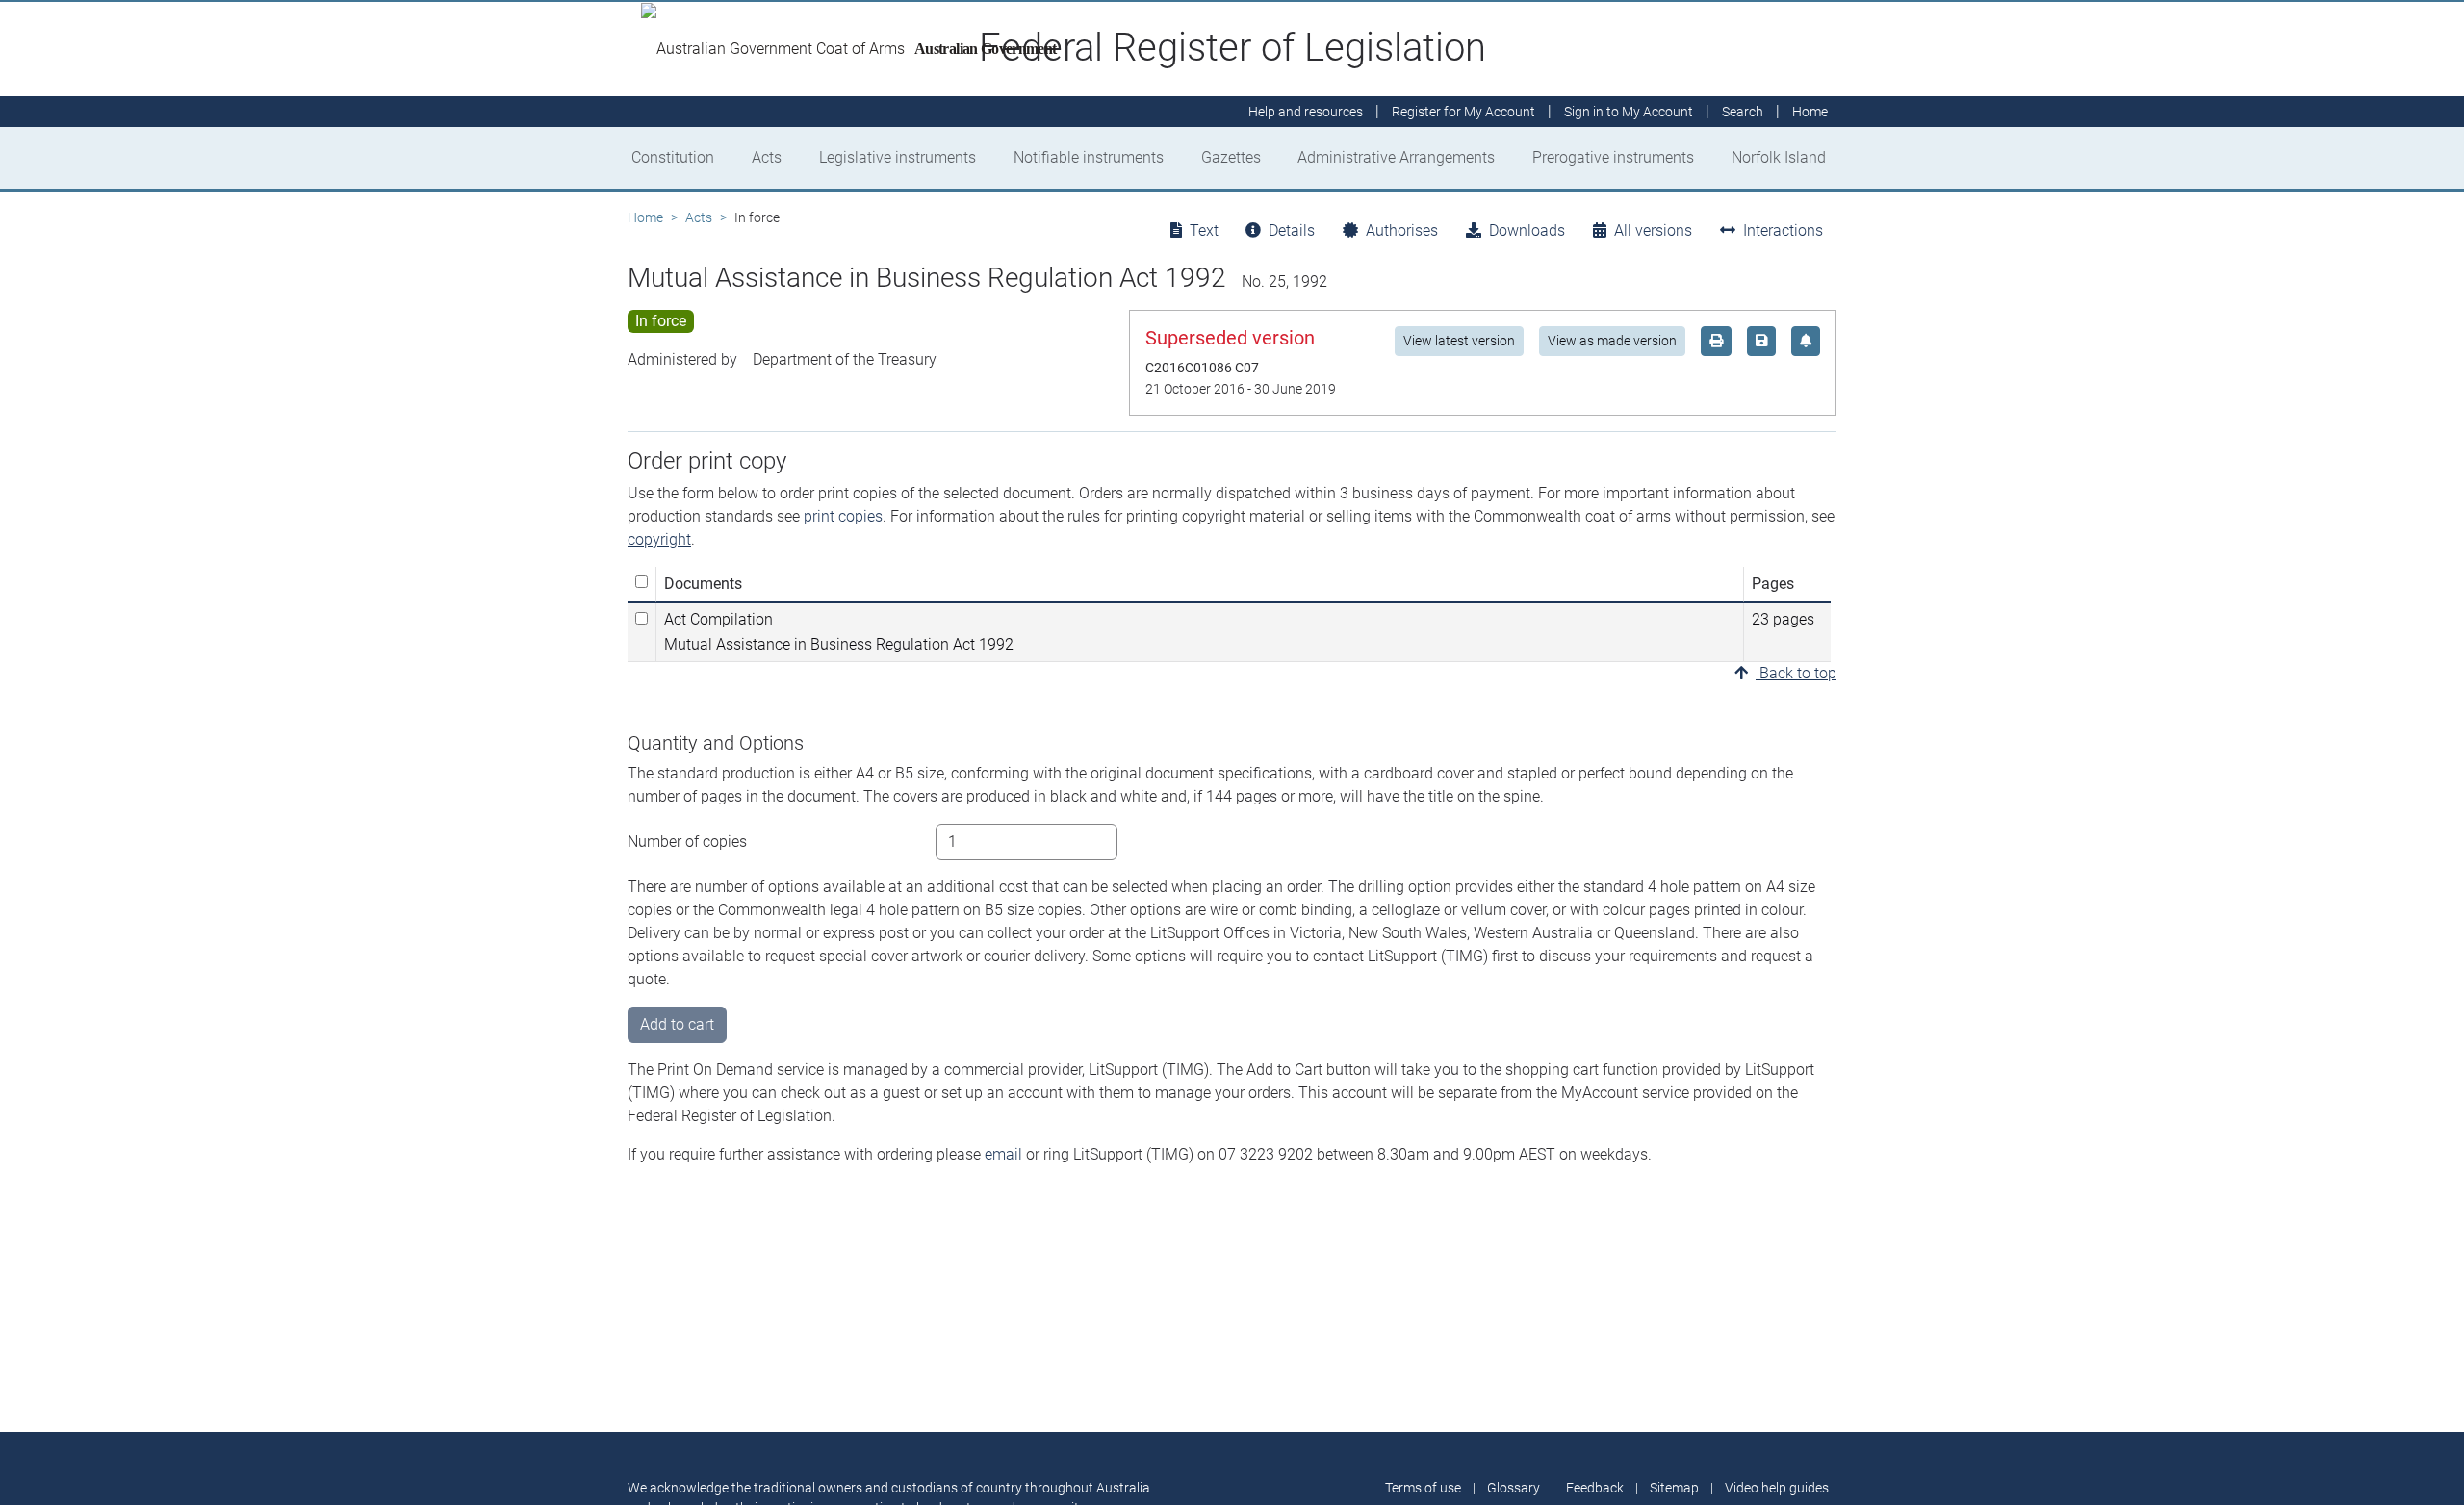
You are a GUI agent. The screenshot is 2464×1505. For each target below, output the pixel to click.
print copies (843, 516)
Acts (767, 157)
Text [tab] (1204, 230)
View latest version (1459, 341)
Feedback (1595, 1488)
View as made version (1612, 341)
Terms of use (1423, 1488)
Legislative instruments (898, 157)
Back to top (1796, 673)
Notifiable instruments (1089, 157)
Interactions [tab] (1783, 230)
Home (645, 217)
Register (1463, 112)
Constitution (673, 157)
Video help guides (1777, 1488)
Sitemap (1674, 1488)
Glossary (1514, 1488)
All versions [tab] (1653, 230)
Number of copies (687, 842)
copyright (659, 539)
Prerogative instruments (1613, 157)
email (1003, 1154)
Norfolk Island (1779, 157)
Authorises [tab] (1402, 230)
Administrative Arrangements (1396, 157)
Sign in (1629, 112)
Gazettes (1231, 157)
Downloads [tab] (1527, 230)
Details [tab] (1292, 230)
